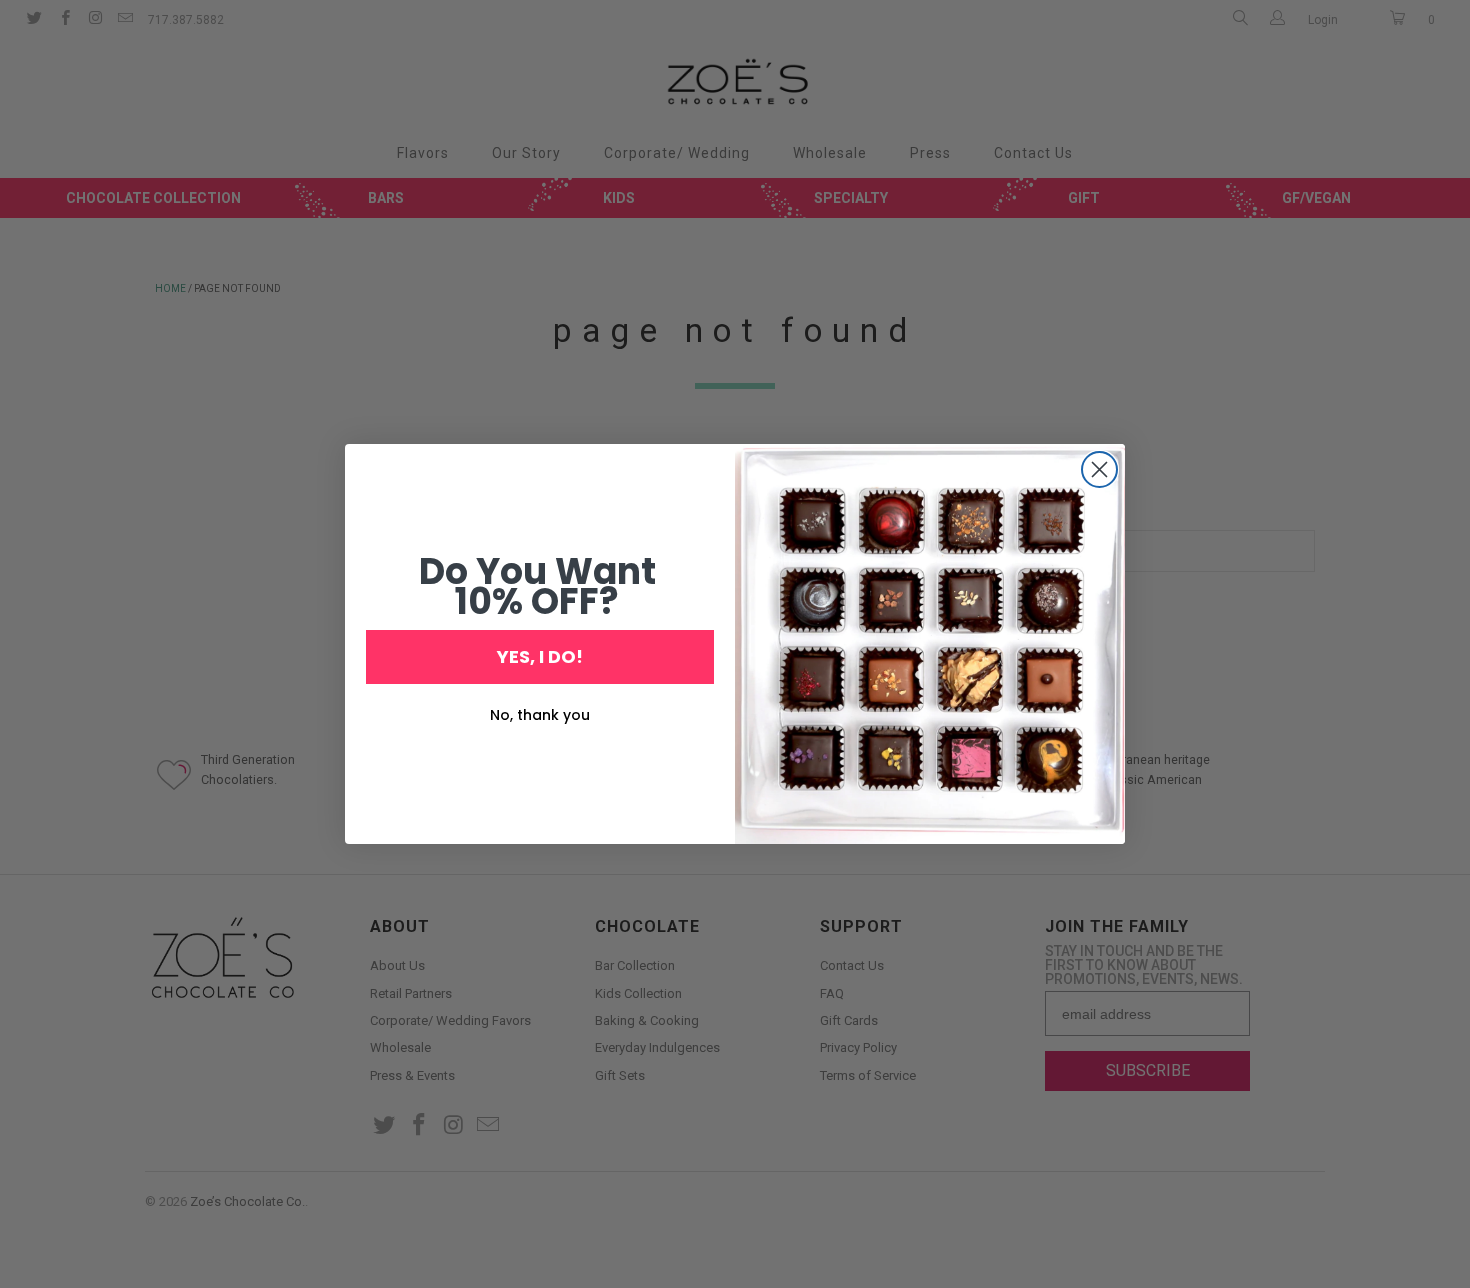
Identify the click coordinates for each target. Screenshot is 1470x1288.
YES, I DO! (540, 656)
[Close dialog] (1099, 469)
